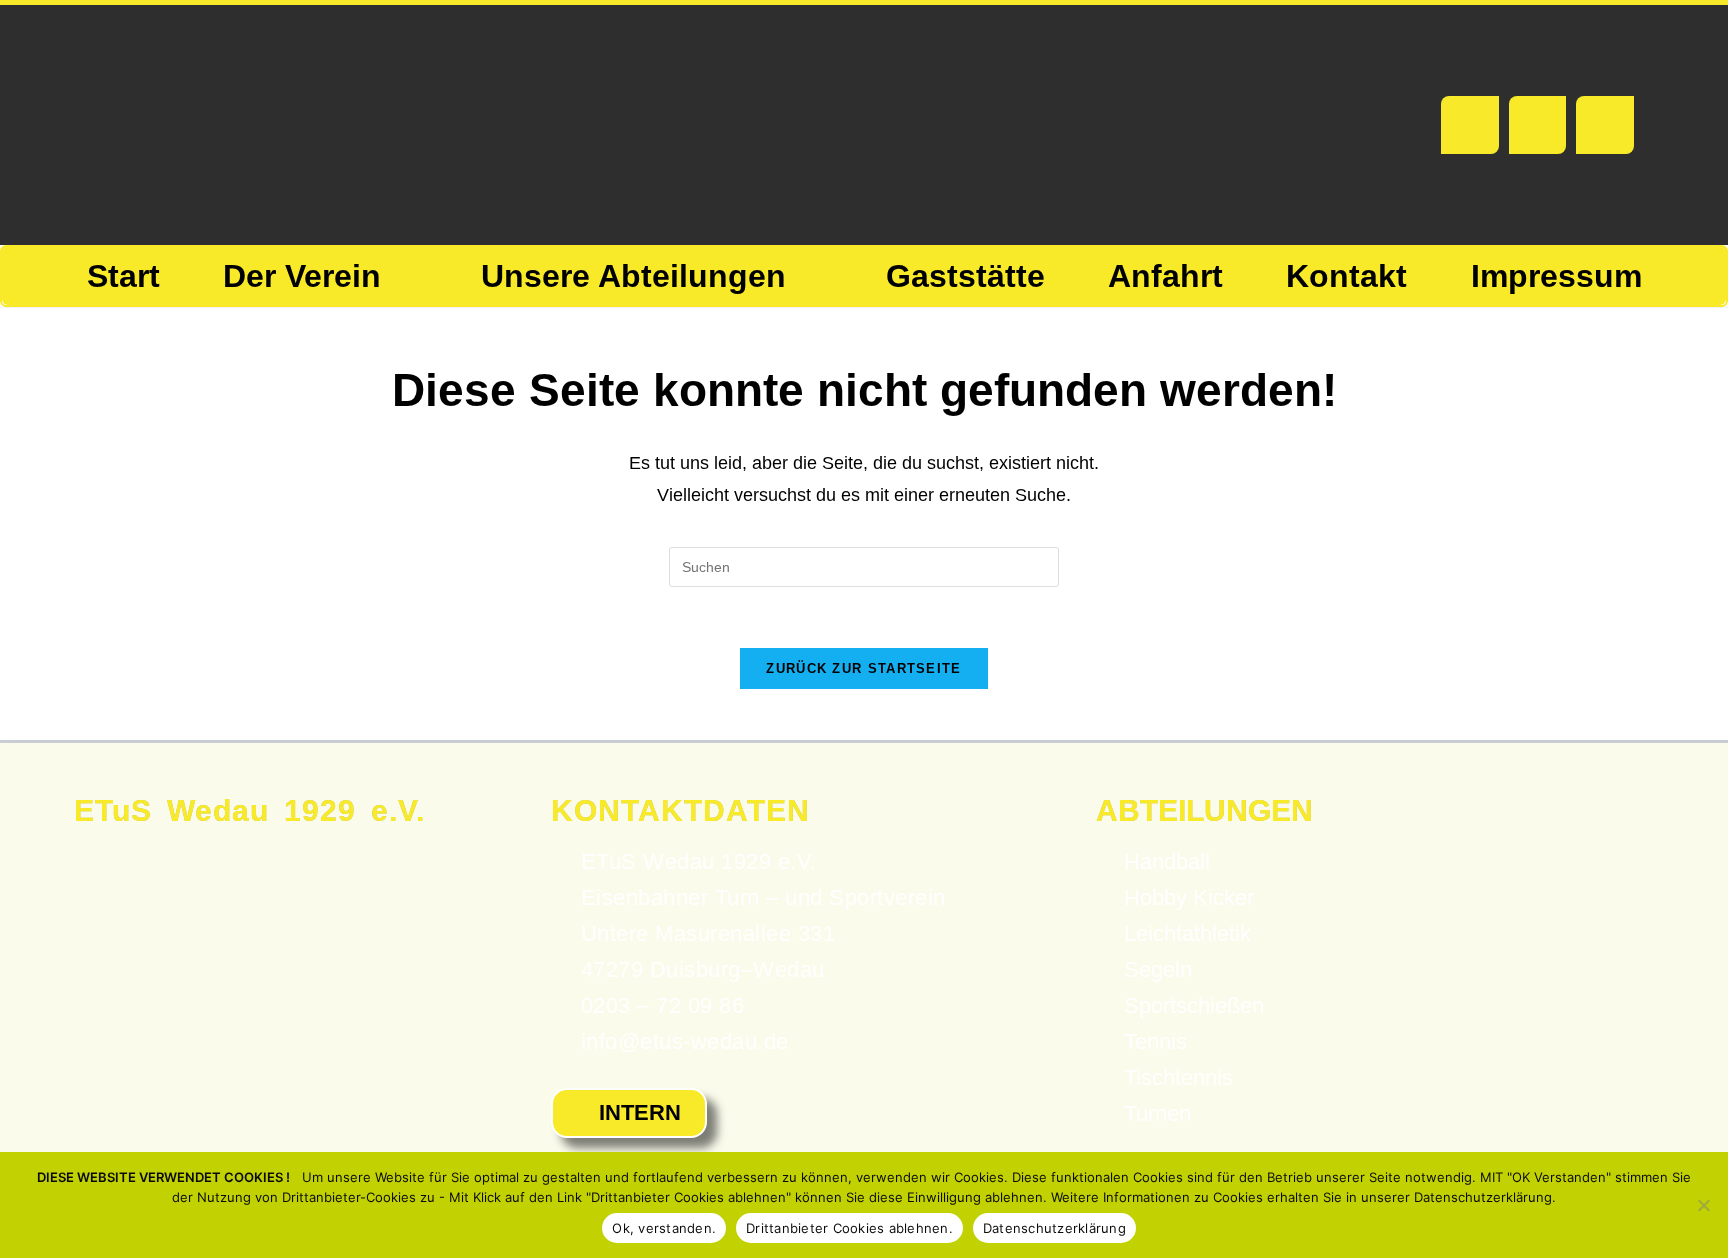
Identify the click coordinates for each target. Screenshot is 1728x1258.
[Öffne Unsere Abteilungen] (807, 276)
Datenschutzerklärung (1054, 1228)
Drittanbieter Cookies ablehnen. (849, 1228)
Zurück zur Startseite (863, 668)
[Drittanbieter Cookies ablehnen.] (1703, 1205)
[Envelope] (1538, 125)
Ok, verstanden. (664, 1228)
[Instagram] (1605, 125)
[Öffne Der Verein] (402, 276)
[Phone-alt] (1470, 125)
